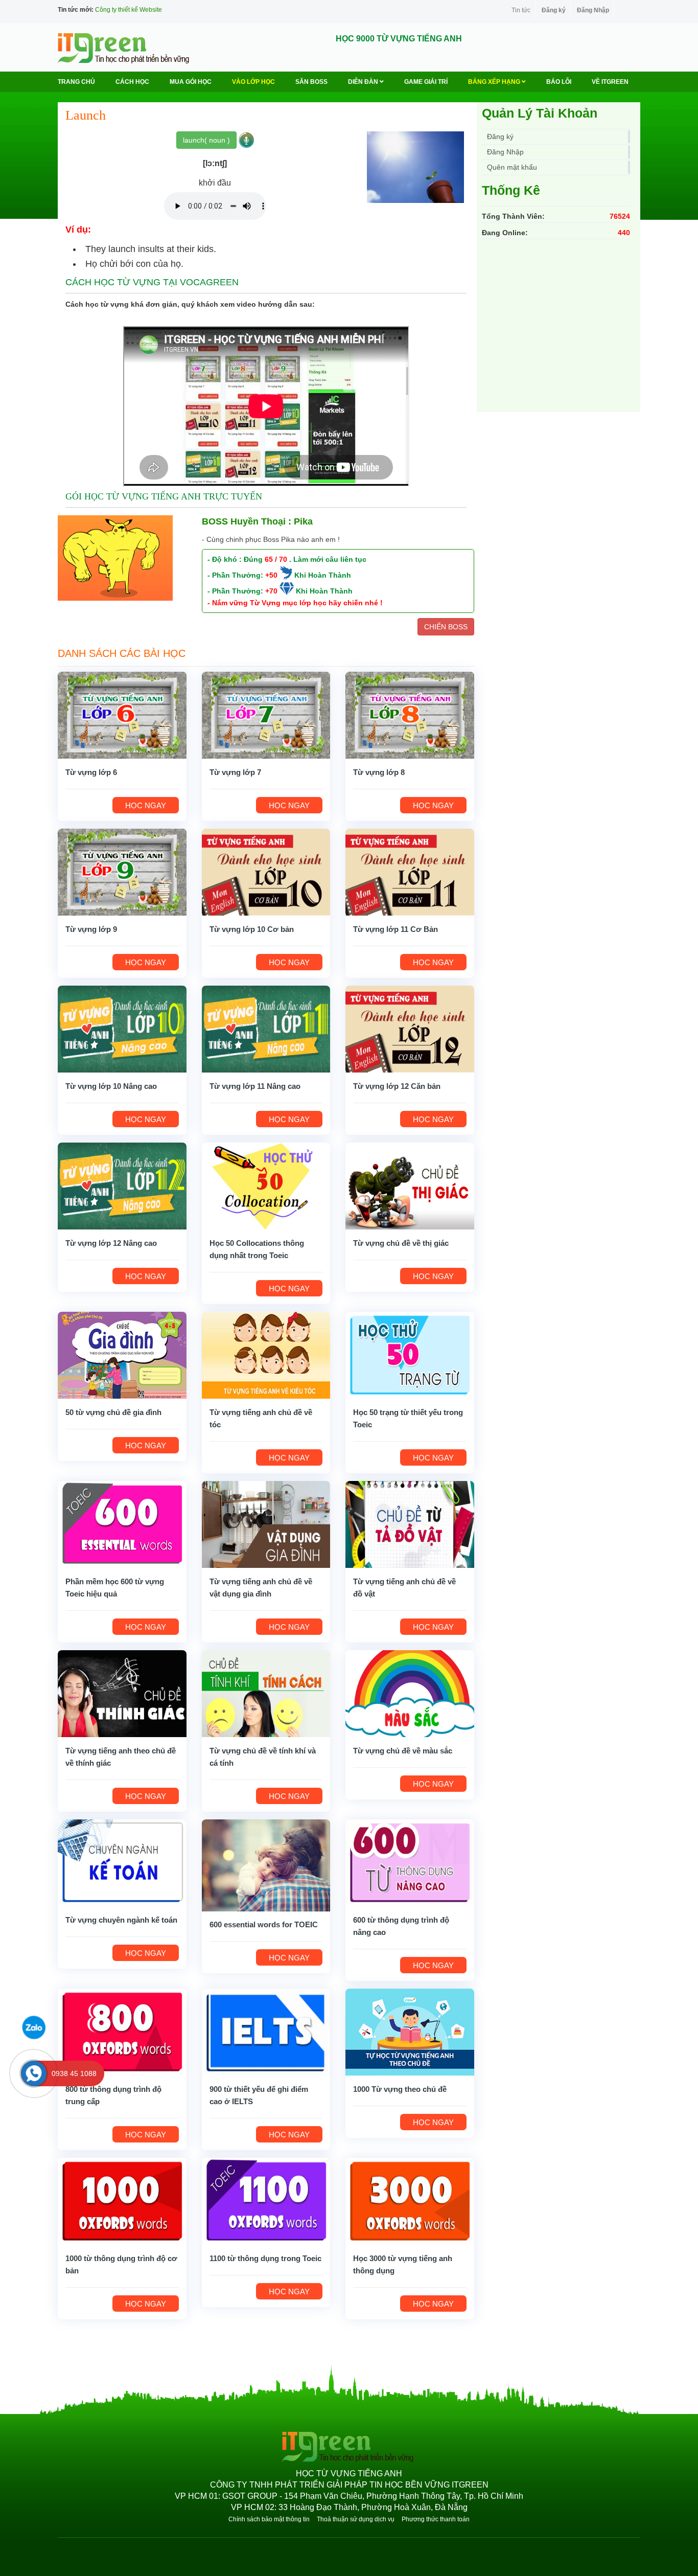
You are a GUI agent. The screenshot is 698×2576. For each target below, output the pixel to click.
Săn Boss (311, 82)
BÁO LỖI (559, 82)
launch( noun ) (206, 140)
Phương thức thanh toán (436, 2519)
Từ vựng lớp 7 (235, 772)
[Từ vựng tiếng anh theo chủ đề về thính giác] (122, 1693)
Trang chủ (76, 82)
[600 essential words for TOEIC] (266, 1864)
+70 (271, 591)
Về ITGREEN (610, 82)
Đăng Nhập (593, 10)
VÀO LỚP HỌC (253, 82)
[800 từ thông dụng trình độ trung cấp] (122, 2031)
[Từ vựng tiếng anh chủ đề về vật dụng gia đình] (266, 1523)
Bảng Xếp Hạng (495, 82)
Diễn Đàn (364, 82)
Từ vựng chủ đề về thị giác (401, 1243)
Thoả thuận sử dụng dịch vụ (356, 2519)
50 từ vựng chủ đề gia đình (113, 1412)
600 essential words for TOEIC (264, 1924)
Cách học (132, 82)
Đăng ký (554, 10)
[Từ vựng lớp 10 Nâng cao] (122, 1028)
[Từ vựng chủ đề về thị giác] (410, 1185)
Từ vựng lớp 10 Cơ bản (252, 929)
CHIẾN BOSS (446, 627)
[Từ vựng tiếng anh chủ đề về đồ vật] (410, 1523)
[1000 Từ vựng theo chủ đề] (410, 2031)
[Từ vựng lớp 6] (122, 714)
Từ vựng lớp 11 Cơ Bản (395, 929)
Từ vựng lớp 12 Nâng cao (111, 1243)
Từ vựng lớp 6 (91, 772)
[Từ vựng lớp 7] (266, 714)
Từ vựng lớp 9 (91, 929)
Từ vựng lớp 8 (379, 772)
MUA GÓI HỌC (191, 82)
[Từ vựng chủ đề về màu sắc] (410, 1693)
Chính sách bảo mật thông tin (269, 2519)
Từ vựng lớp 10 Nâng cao (111, 1086)
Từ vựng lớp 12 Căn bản (397, 1086)
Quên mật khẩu (512, 167)
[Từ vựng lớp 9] (122, 871)
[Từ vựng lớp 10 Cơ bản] (266, 871)
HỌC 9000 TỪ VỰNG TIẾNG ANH (399, 39)
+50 (271, 575)
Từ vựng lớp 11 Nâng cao (255, 1086)
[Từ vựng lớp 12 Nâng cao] (122, 1185)
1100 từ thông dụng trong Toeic (265, 2258)
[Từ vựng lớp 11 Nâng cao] (266, 1028)
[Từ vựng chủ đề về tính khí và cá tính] (266, 1693)
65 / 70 (276, 559)
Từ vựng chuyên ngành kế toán (121, 1920)
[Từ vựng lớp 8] (410, 714)
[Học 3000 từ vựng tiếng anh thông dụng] (410, 2200)
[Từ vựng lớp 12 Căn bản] (410, 1028)
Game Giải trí (426, 82)
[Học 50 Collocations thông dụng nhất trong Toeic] (266, 1185)
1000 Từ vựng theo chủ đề (400, 2089)
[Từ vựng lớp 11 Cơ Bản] (410, 871)
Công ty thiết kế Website (129, 10)
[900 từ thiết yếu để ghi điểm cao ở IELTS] (266, 2031)
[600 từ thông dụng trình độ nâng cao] (410, 1862)
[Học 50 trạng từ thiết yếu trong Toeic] (410, 1354)
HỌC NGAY (146, 805)
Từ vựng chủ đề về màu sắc (403, 1751)
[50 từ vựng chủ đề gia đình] (122, 1354)
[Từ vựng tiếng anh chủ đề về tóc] (266, 1354)
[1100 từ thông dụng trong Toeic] (266, 2200)
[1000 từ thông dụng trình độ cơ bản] (122, 2200)
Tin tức (521, 10)
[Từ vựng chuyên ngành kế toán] (122, 1862)
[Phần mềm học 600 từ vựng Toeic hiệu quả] (122, 1523)
